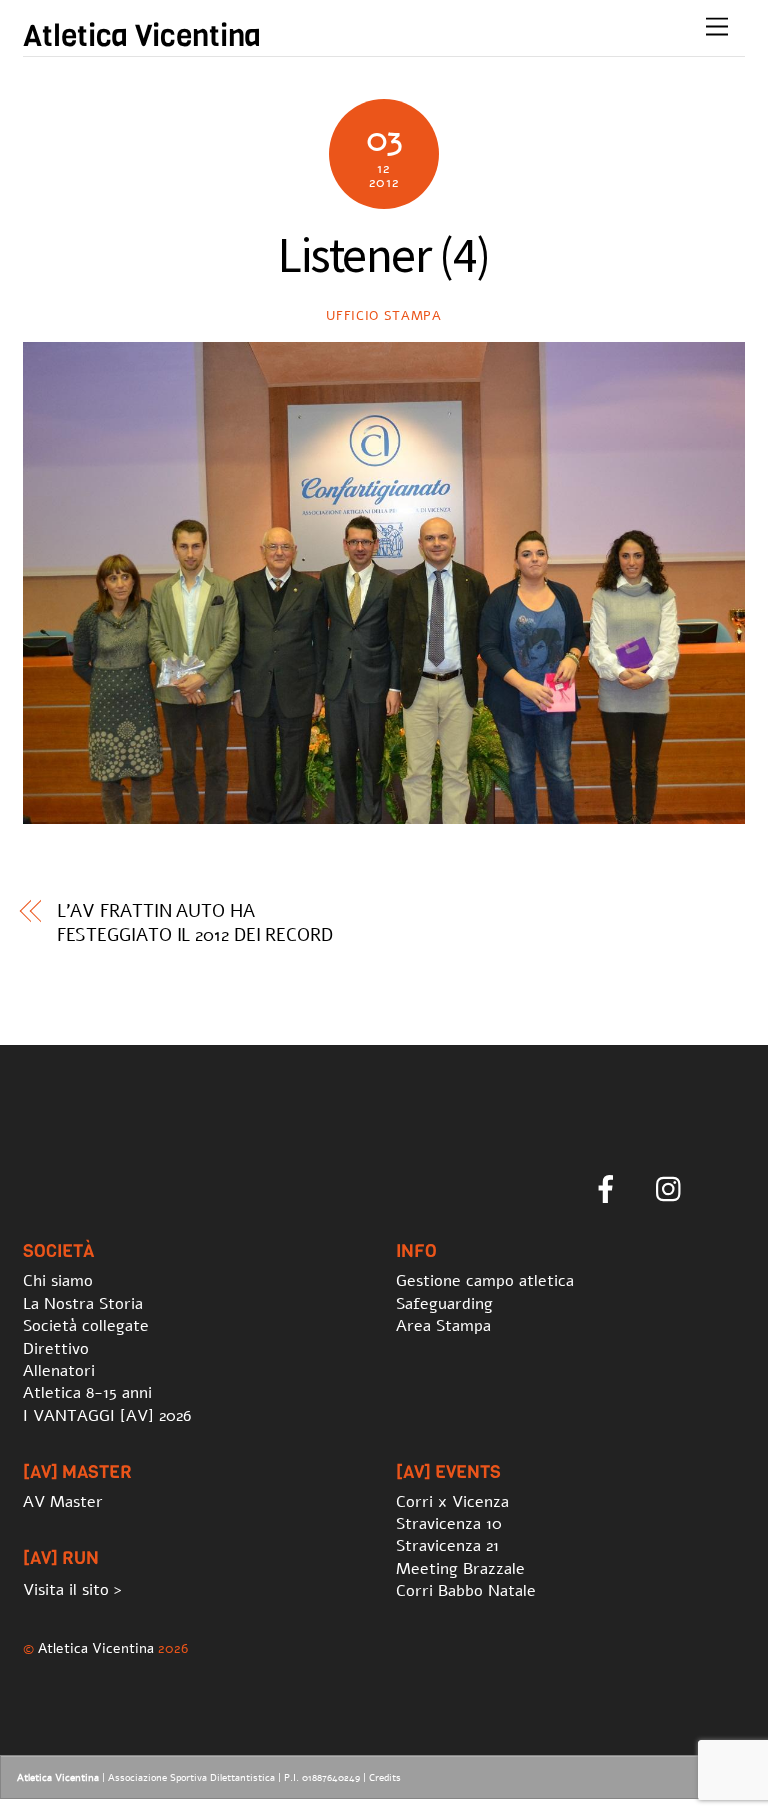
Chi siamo (58, 1281)
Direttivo (56, 1349)
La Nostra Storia (83, 1304)
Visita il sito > (72, 1590)
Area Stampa (443, 1326)
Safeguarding (444, 1304)
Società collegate (86, 1326)
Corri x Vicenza (452, 1502)
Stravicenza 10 (449, 1524)
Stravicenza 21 (447, 1546)
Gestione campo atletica (485, 1281)
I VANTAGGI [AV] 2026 (107, 1416)
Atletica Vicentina (96, 1648)
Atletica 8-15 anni (87, 1393)
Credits (385, 1778)
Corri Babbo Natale (466, 1591)
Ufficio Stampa (383, 316)
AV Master (63, 1502)
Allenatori (59, 1371)
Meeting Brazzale (460, 1569)
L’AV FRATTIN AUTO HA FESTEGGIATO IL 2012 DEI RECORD (195, 923)
